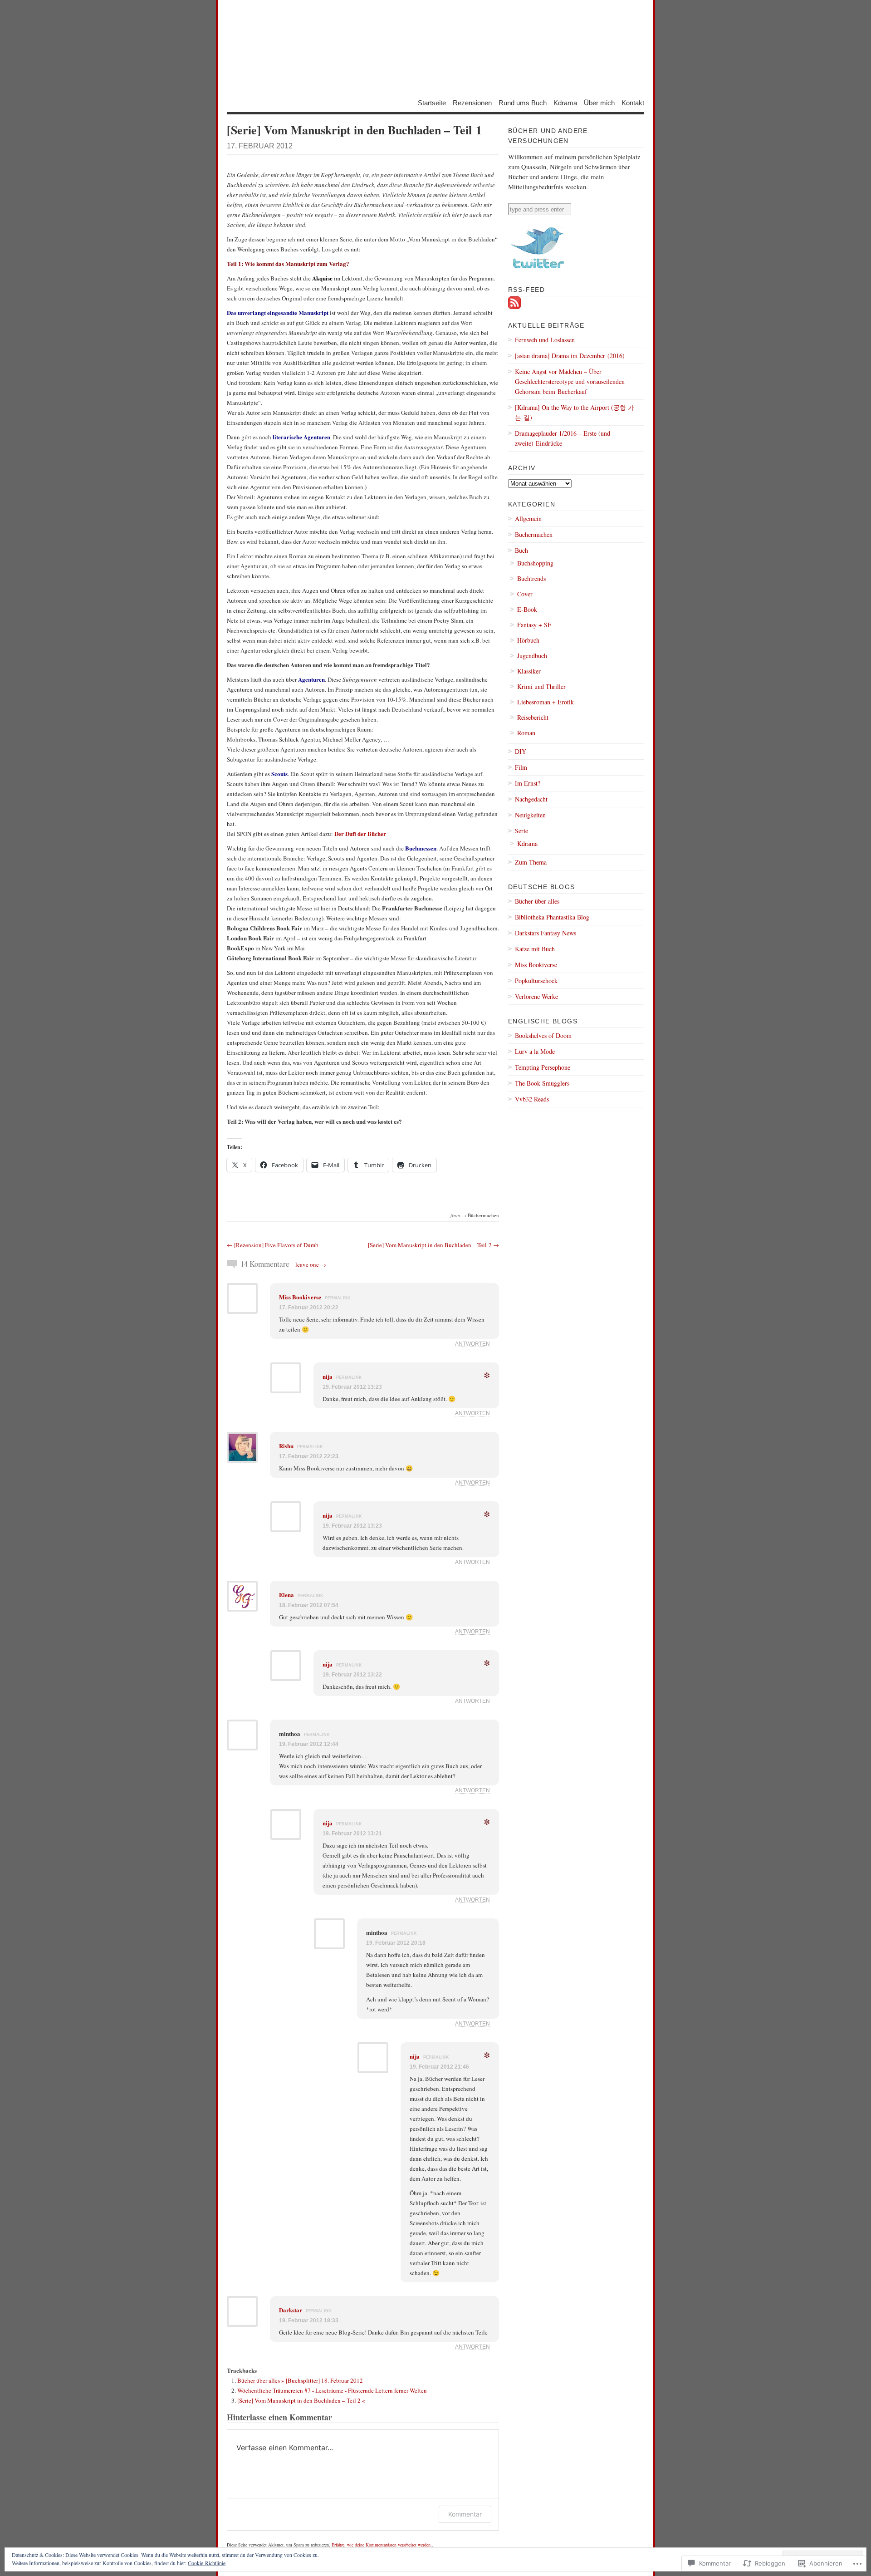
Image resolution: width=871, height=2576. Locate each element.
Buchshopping (535, 563)
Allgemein (528, 519)
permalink (338, 1298)
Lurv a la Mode (535, 1051)
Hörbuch (528, 640)
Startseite (432, 102)
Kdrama (565, 102)
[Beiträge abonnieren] (514, 307)
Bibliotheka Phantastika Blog (552, 917)
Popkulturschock (536, 981)
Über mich (599, 102)
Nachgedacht (531, 799)
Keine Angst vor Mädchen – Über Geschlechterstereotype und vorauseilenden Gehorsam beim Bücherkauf (570, 381)
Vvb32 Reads (532, 1099)
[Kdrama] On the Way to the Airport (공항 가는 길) (575, 412)
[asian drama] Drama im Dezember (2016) (570, 356)
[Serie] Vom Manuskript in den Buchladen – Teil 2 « (301, 2400)
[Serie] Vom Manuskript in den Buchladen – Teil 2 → (433, 1245)
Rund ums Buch (523, 102)
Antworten (472, 1344)
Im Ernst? (528, 783)
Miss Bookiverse (300, 1297)
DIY (521, 751)
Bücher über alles (537, 901)
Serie (521, 831)
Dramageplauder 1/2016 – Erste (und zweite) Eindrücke (563, 438)
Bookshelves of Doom (543, 1035)
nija (328, 1376)
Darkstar (291, 2310)
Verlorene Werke (536, 996)
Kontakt (633, 102)
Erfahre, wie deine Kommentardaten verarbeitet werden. (382, 2545)
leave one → (311, 1264)
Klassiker (529, 671)
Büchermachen (483, 1215)
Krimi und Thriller (541, 686)
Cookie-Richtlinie (207, 2563)
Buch (521, 550)
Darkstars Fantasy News (546, 933)
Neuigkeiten (530, 815)
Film (521, 767)
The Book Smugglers (542, 1083)
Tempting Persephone (543, 1067)
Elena (286, 1595)
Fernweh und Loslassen (545, 340)
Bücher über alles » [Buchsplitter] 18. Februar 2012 (300, 2380)
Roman (526, 733)
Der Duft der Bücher (360, 833)
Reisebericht (533, 717)
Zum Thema (531, 862)
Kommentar (465, 2514)
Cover (525, 594)
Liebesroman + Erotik (546, 702)
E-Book (527, 609)
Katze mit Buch (535, 949)
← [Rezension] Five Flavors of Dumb (273, 1245)
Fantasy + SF (534, 625)
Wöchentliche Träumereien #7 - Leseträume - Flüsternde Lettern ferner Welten (332, 2390)
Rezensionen (472, 102)
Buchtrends (531, 578)
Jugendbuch (532, 656)
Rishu (286, 1446)
